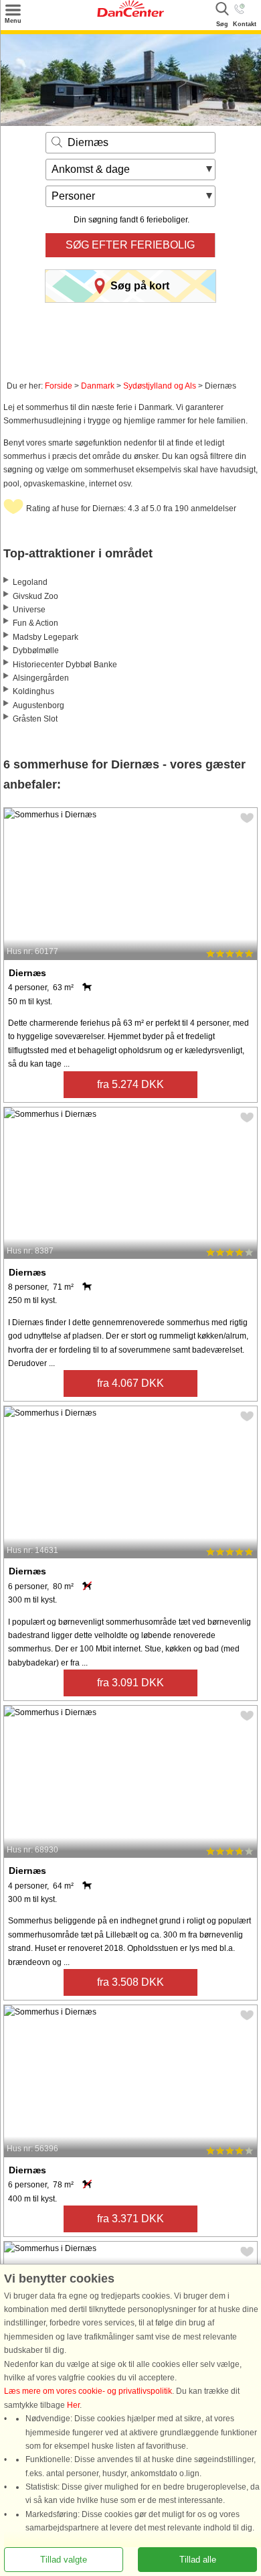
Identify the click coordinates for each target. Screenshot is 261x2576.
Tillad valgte (64, 2560)
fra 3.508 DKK (130, 1982)
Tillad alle (198, 2560)
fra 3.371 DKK (130, 2219)
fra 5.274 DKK (130, 1084)
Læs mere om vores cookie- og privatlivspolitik (88, 2392)
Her (73, 2405)
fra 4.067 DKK (130, 1383)
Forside (59, 386)
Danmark (98, 386)
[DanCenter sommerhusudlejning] (130, 14)
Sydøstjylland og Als (160, 386)
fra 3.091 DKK (130, 1683)
